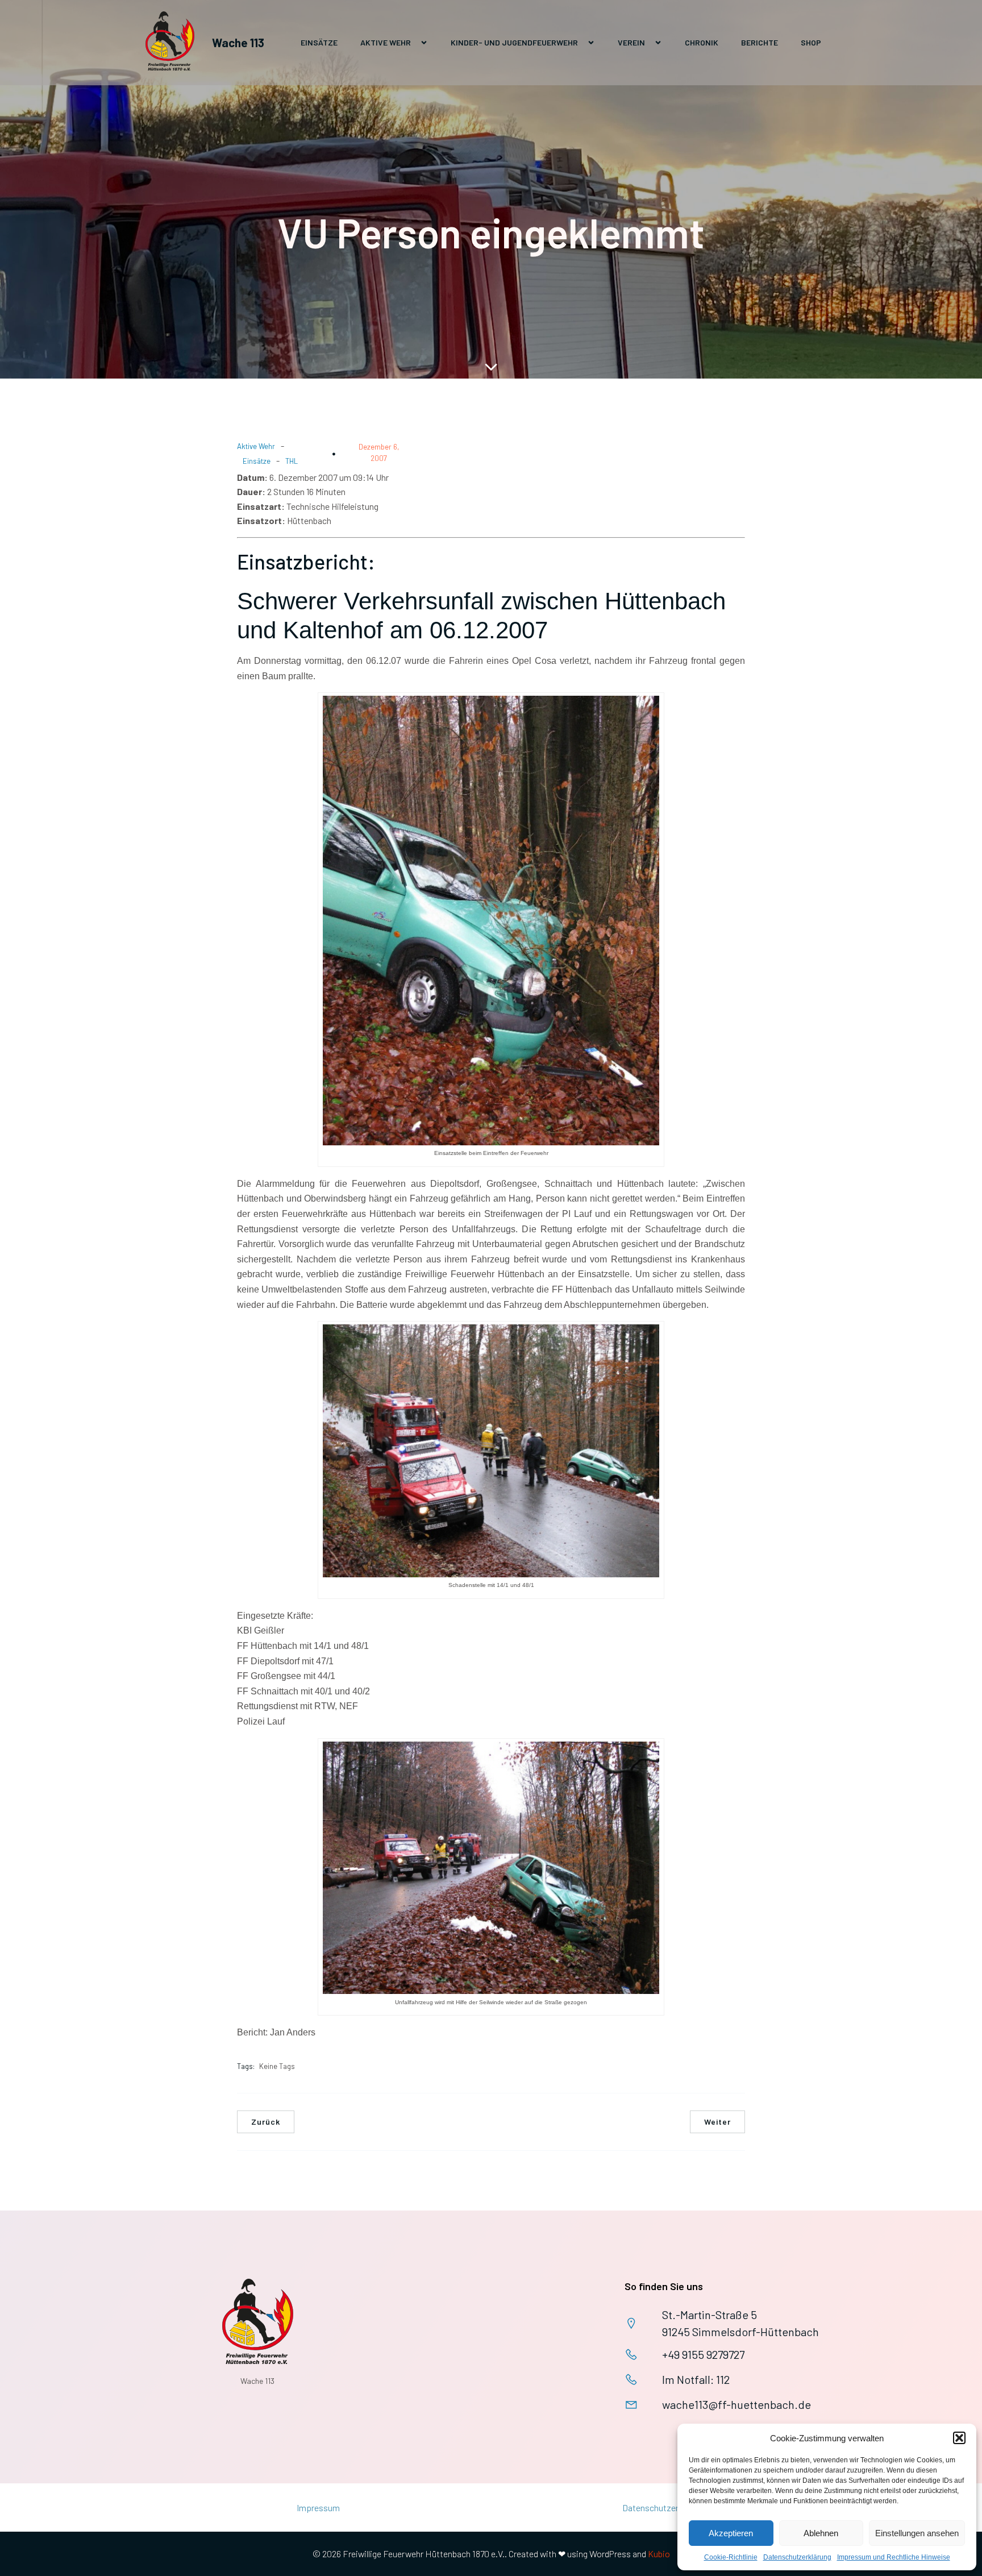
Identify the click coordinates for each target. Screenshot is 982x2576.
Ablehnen (821, 2533)
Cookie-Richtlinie (731, 2557)
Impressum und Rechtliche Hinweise (894, 2557)
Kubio (659, 2554)
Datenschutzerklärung (797, 2557)
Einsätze (319, 42)
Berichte (760, 42)
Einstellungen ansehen (917, 2533)
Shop (811, 42)
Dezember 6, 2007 (379, 452)
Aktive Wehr (256, 446)
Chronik (702, 42)
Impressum (318, 2508)
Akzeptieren (731, 2533)
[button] (959, 2438)
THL (292, 461)
